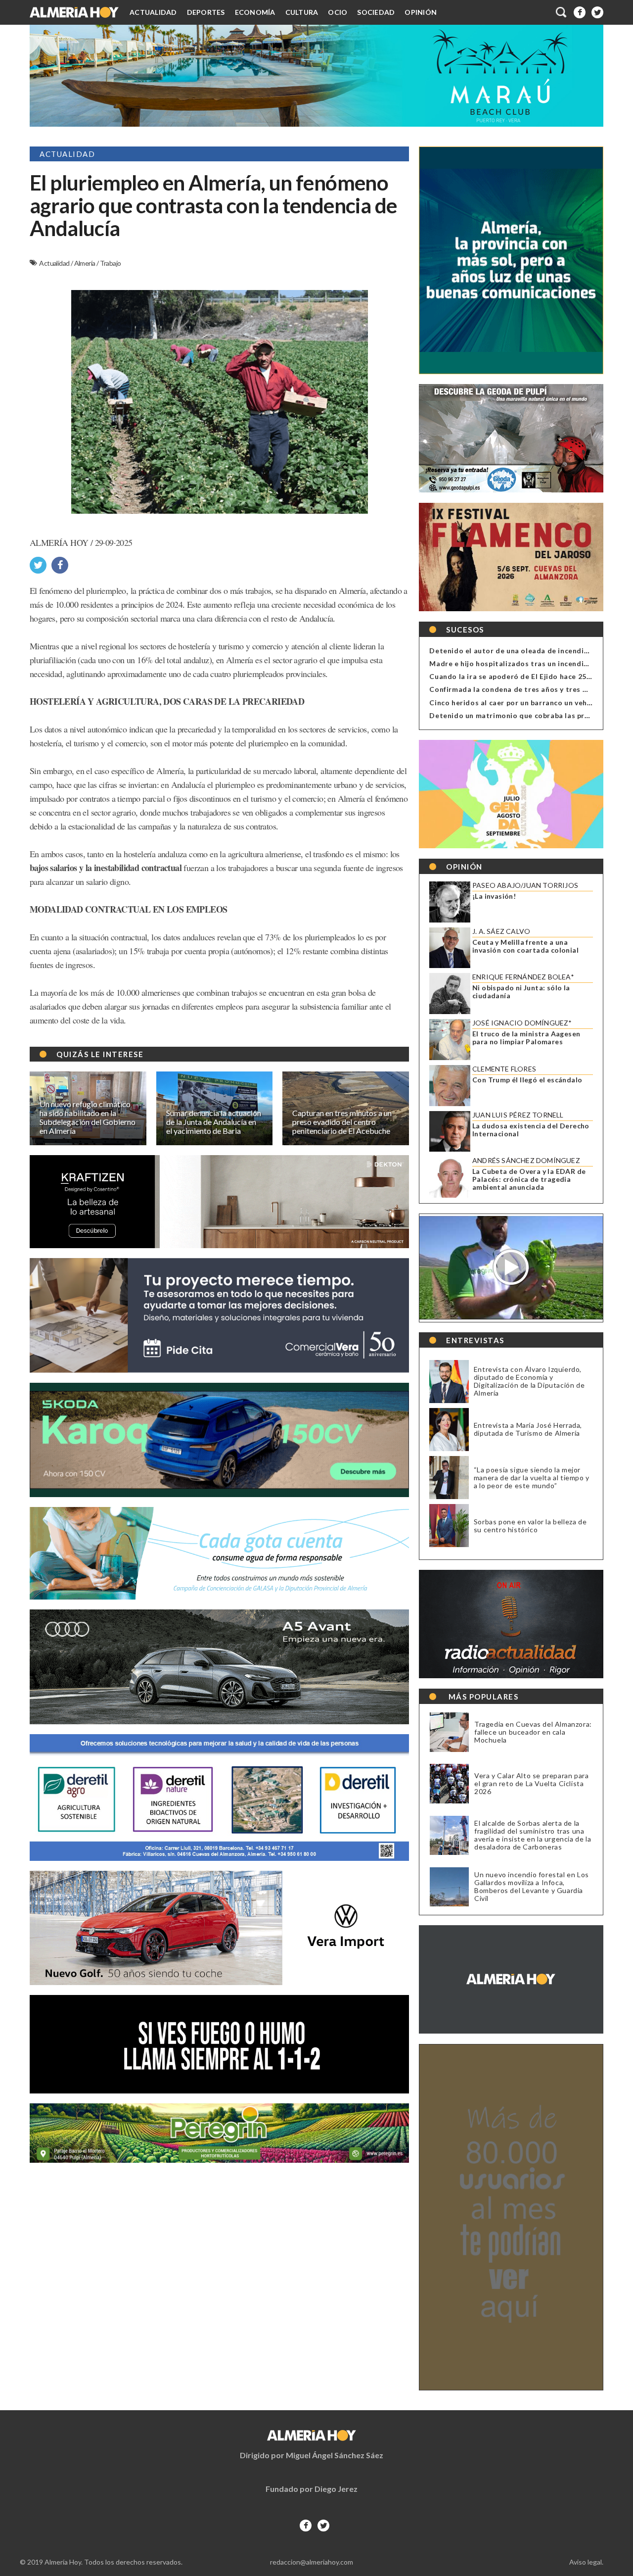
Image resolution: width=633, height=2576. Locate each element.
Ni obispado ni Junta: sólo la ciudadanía (521, 992)
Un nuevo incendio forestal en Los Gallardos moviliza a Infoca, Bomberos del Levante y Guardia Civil (532, 1887)
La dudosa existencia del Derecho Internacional (531, 1130)
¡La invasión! (494, 896)
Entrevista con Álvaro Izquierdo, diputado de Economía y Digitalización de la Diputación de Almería (529, 1381)
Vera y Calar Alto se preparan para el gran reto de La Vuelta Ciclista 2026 (531, 1784)
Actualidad (153, 12)
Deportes (206, 12)
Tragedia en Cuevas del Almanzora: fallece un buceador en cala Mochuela (533, 1732)
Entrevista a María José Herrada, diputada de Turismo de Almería (528, 1429)
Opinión (421, 12)
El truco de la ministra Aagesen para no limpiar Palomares (526, 1038)
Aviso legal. (586, 2562)
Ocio (338, 12)
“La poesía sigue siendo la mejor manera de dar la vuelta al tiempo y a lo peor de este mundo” (532, 1478)
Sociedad (376, 12)
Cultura (302, 12)
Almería (85, 263)
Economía (255, 12)
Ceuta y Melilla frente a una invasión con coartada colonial (525, 946)
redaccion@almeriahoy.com (312, 2562)
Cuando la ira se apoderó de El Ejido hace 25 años (517, 676)
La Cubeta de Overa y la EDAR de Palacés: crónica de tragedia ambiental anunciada (529, 1179)
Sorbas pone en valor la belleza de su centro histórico (530, 1526)
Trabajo (111, 263)
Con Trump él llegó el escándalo (527, 1080)
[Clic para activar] (562, 12)
